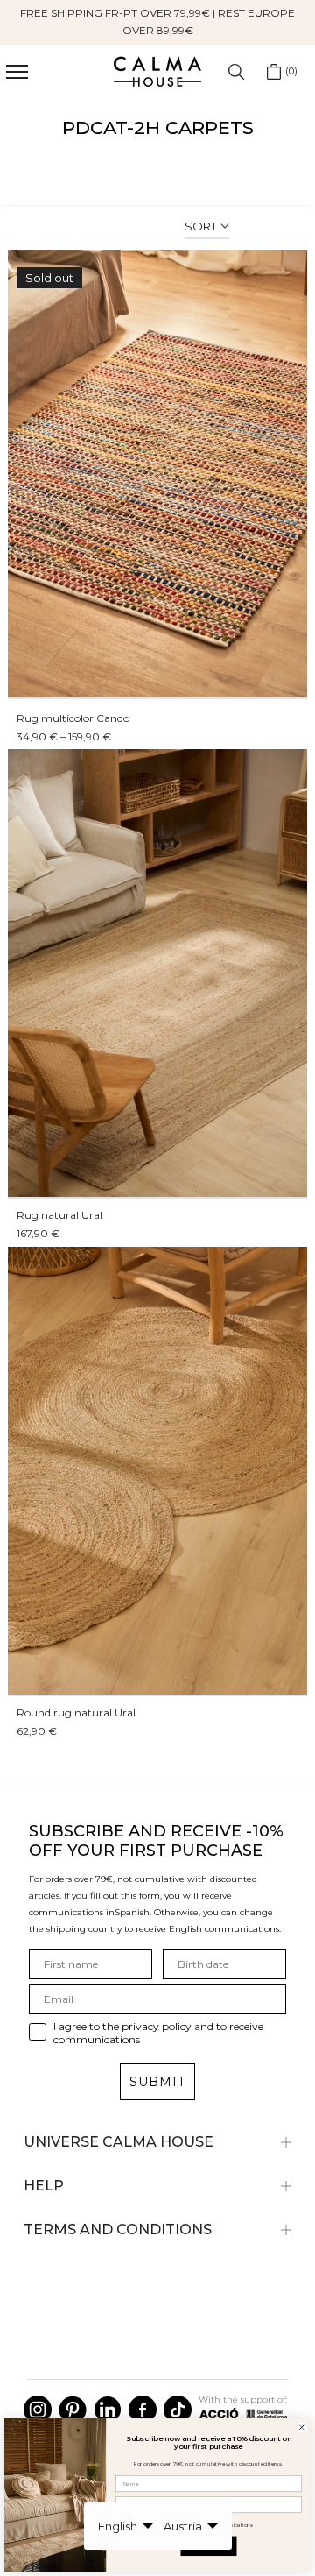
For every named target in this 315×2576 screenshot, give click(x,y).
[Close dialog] (302, 2427)
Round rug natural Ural (76, 1713)
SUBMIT (157, 2082)
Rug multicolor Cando (73, 718)
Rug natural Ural (59, 1215)
